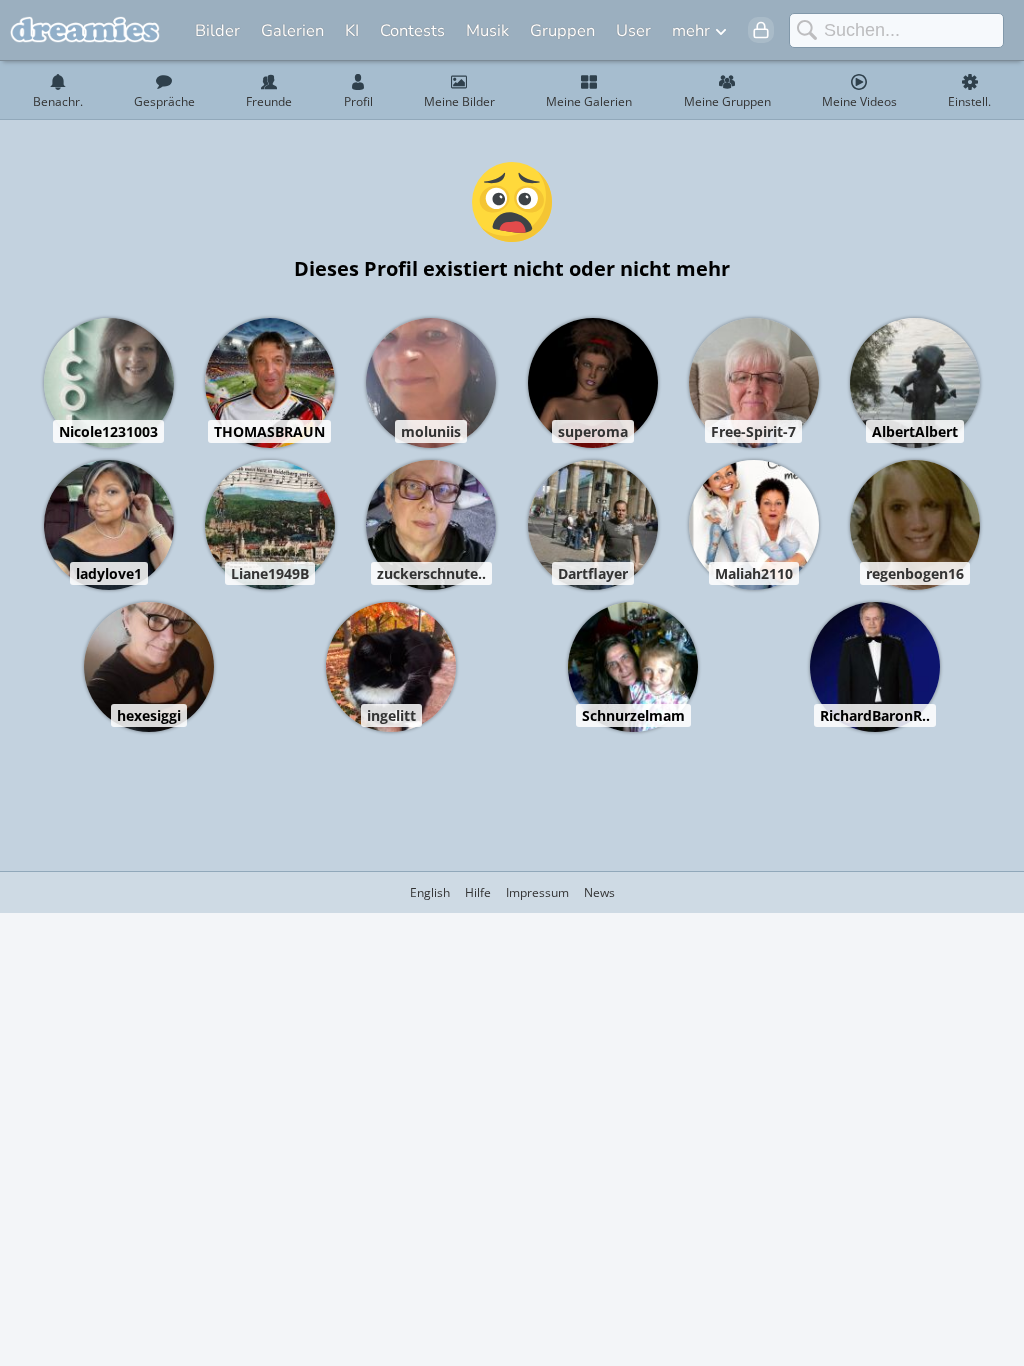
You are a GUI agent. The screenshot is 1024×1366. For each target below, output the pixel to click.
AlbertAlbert (915, 431)
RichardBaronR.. (875, 715)
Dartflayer (593, 573)
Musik (487, 30)
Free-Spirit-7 (753, 431)
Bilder (217, 30)
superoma (593, 431)
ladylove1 (109, 573)
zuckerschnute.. (431, 573)
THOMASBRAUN (269, 431)
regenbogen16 (915, 573)
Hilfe (478, 892)
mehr (691, 30)
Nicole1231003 (108, 431)
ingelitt (391, 715)
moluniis (431, 431)
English (430, 892)
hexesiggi (149, 715)
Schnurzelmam (633, 715)
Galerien (292, 30)
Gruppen (562, 30)
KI (352, 30)
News (599, 892)
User (633, 30)
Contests (412, 30)
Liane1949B (270, 573)
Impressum (537, 892)
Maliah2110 (754, 573)
